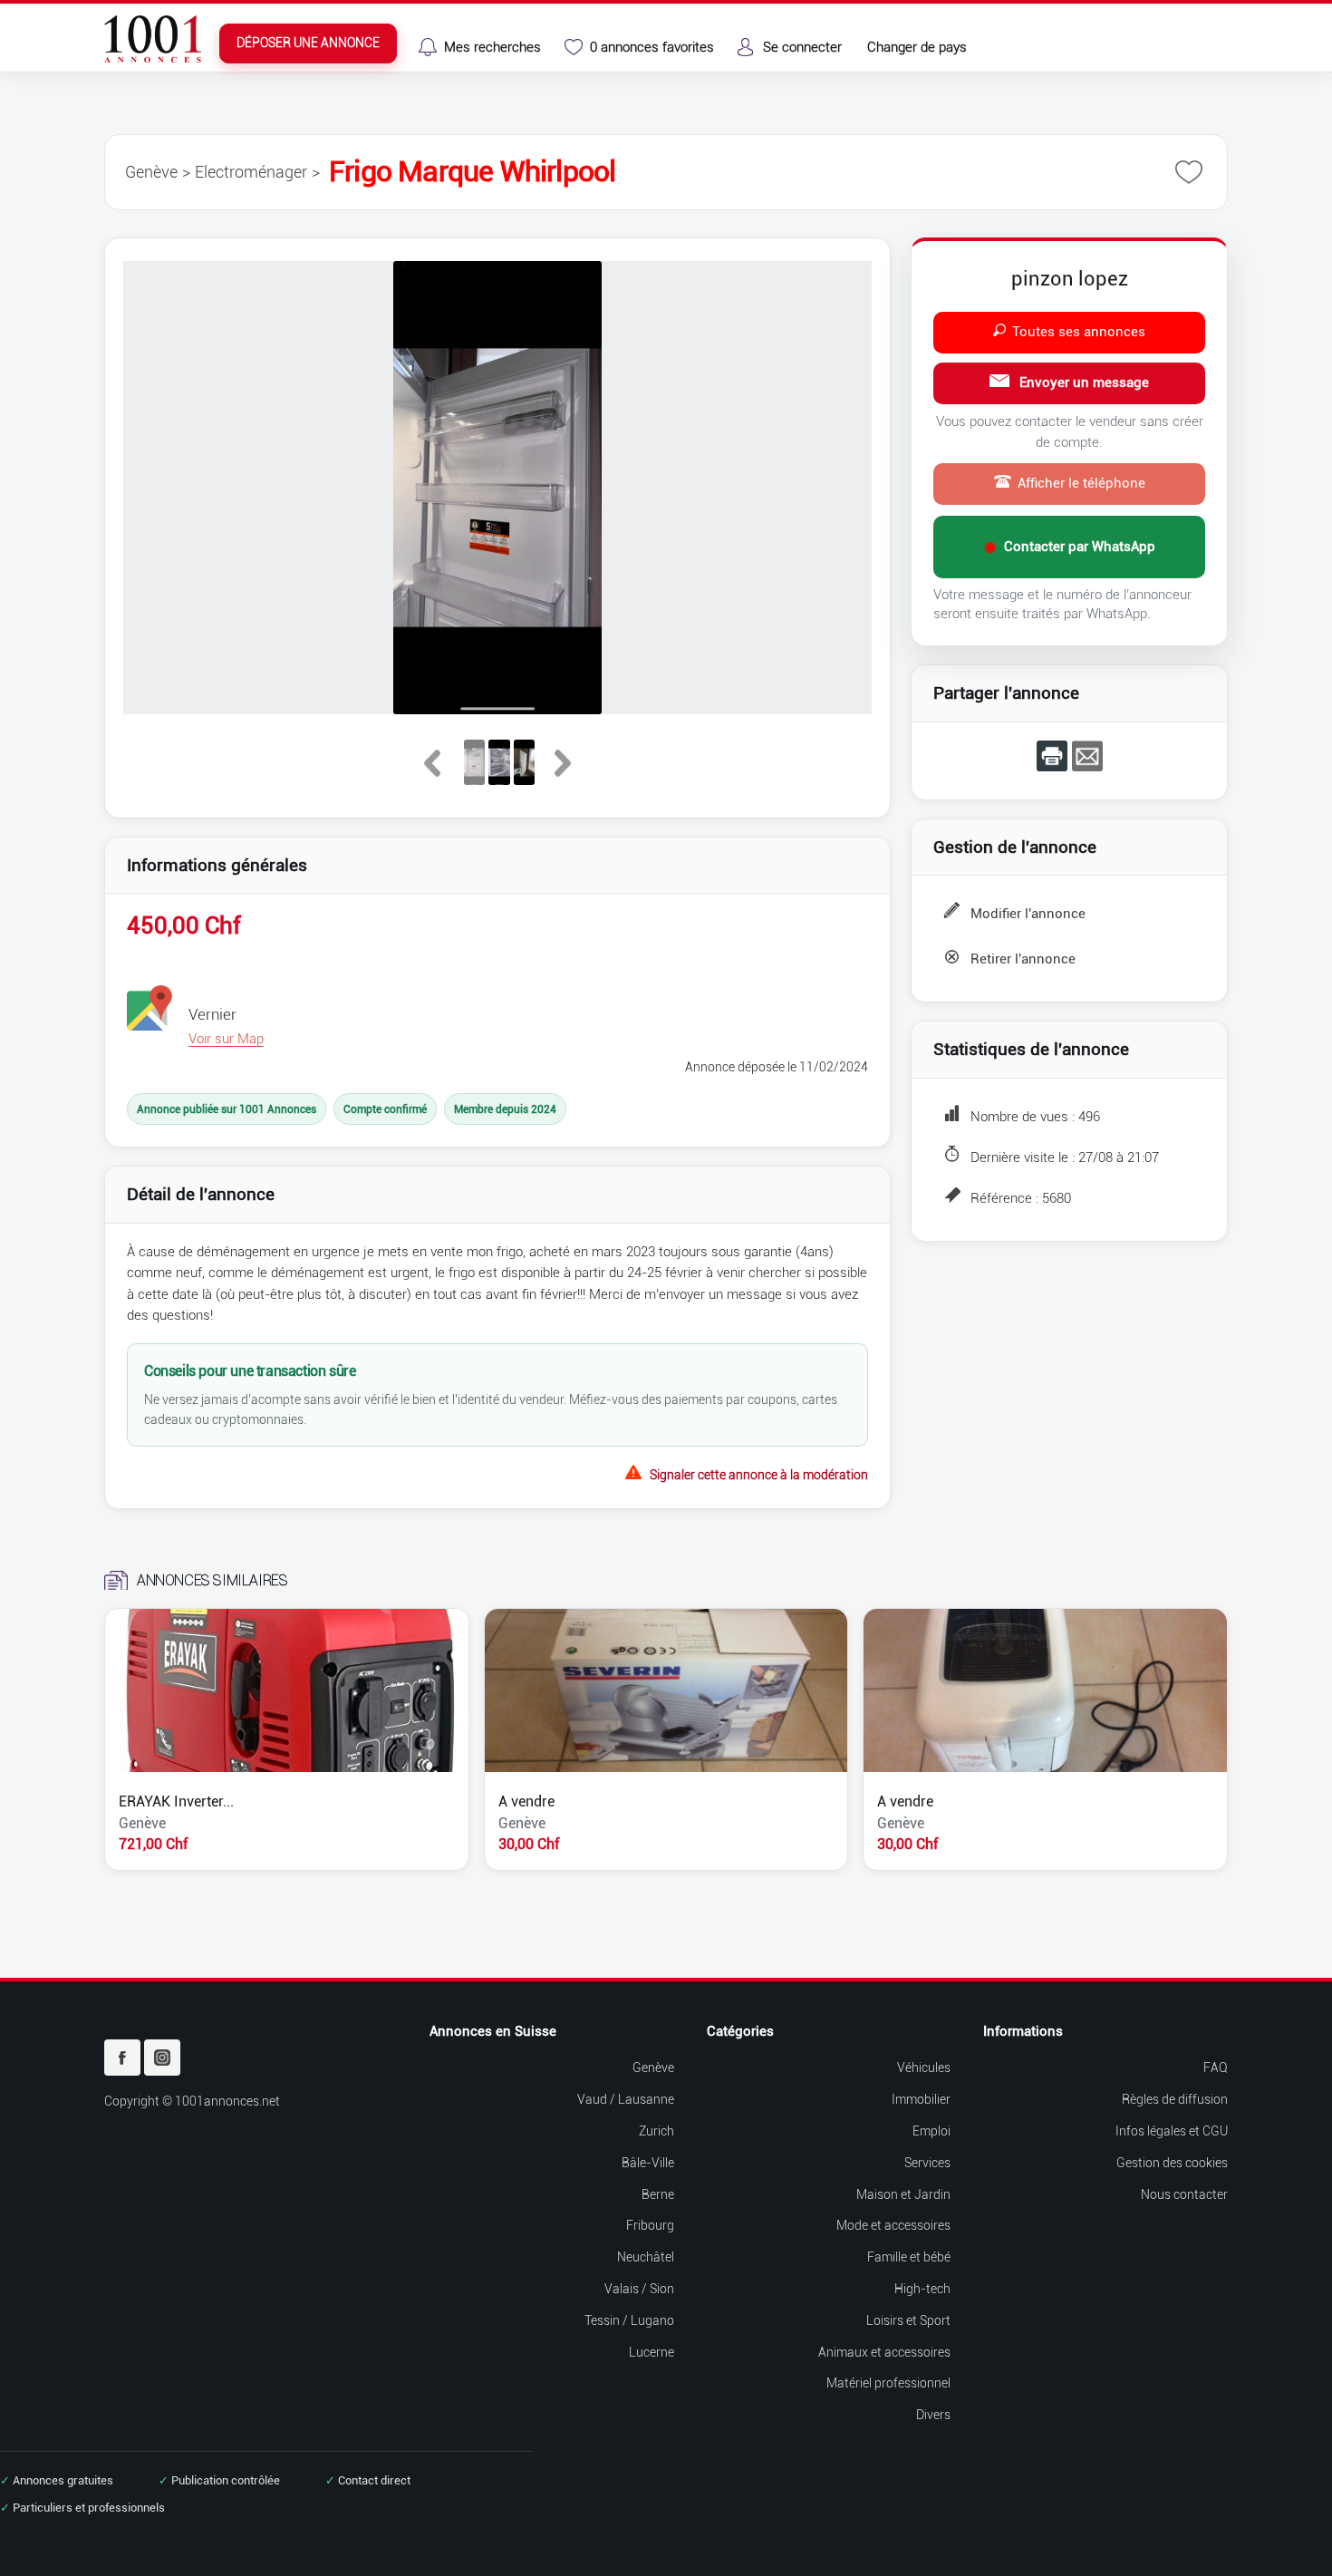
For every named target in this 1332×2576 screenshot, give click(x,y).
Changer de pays (917, 47)
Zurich (656, 2131)
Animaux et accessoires (884, 2353)
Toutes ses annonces (1079, 332)
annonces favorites (652, 47)
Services (927, 2163)
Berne (658, 2195)
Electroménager (251, 172)
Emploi (931, 2131)
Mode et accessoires (893, 2226)
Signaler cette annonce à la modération (759, 1473)
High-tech (922, 2289)
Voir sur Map (226, 1039)
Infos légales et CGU (1172, 2131)
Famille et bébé (909, 2257)
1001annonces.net (227, 2101)
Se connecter (802, 47)
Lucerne (652, 2353)
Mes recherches (492, 47)
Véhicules (924, 2068)
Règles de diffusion (1175, 2100)
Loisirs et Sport (908, 2321)
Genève (151, 172)
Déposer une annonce (308, 43)
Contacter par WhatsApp (1070, 547)
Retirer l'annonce (1023, 959)
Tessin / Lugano (629, 2321)
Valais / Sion (639, 2289)
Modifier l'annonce (1028, 914)
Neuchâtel (646, 2257)
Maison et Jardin (903, 2195)
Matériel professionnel (888, 2383)
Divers (933, 2415)
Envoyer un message (1082, 383)
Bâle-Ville (648, 2163)
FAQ (1216, 2068)
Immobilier (921, 2100)
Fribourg (650, 2226)
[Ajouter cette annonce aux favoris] (1189, 172)
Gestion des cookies (1172, 2163)
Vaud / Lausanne (626, 2100)
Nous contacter (1184, 2195)
